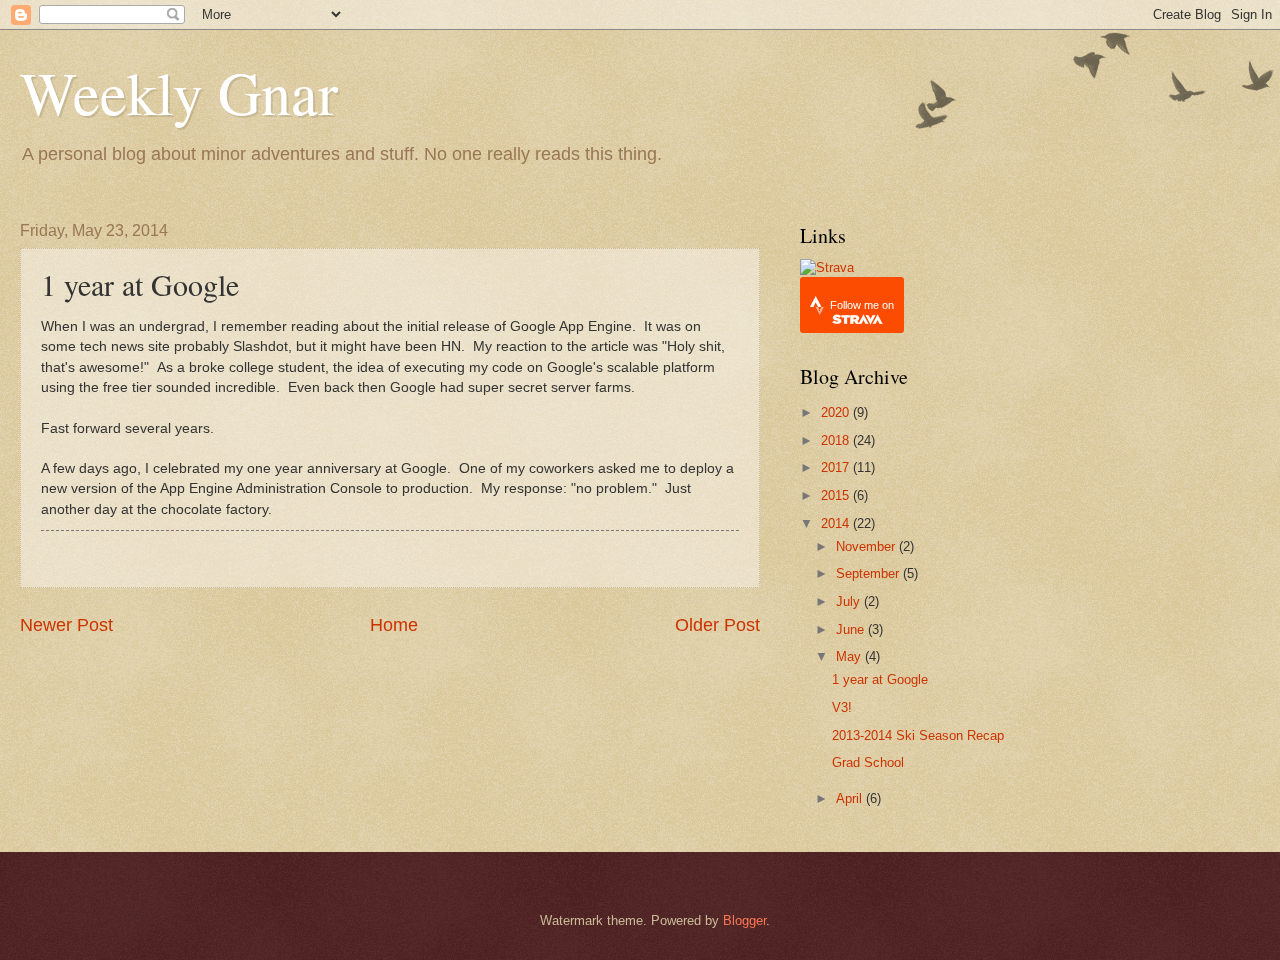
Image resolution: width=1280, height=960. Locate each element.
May (850, 656)
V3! (842, 707)
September (869, 573)
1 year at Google (880, 679)
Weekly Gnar (179, 92)
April (851, 798)
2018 (837, 440)
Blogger (744, 920)
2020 (837, 412)
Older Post (717, 625)
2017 (837, 467)
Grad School (868, 762)
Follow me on (862, 305)
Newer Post (66, 625)
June (852, 629)
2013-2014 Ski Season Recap (918, 735)
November (867, 546)
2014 (837, 523)
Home (394, 625)
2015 (837, 495)
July (850, 601)
